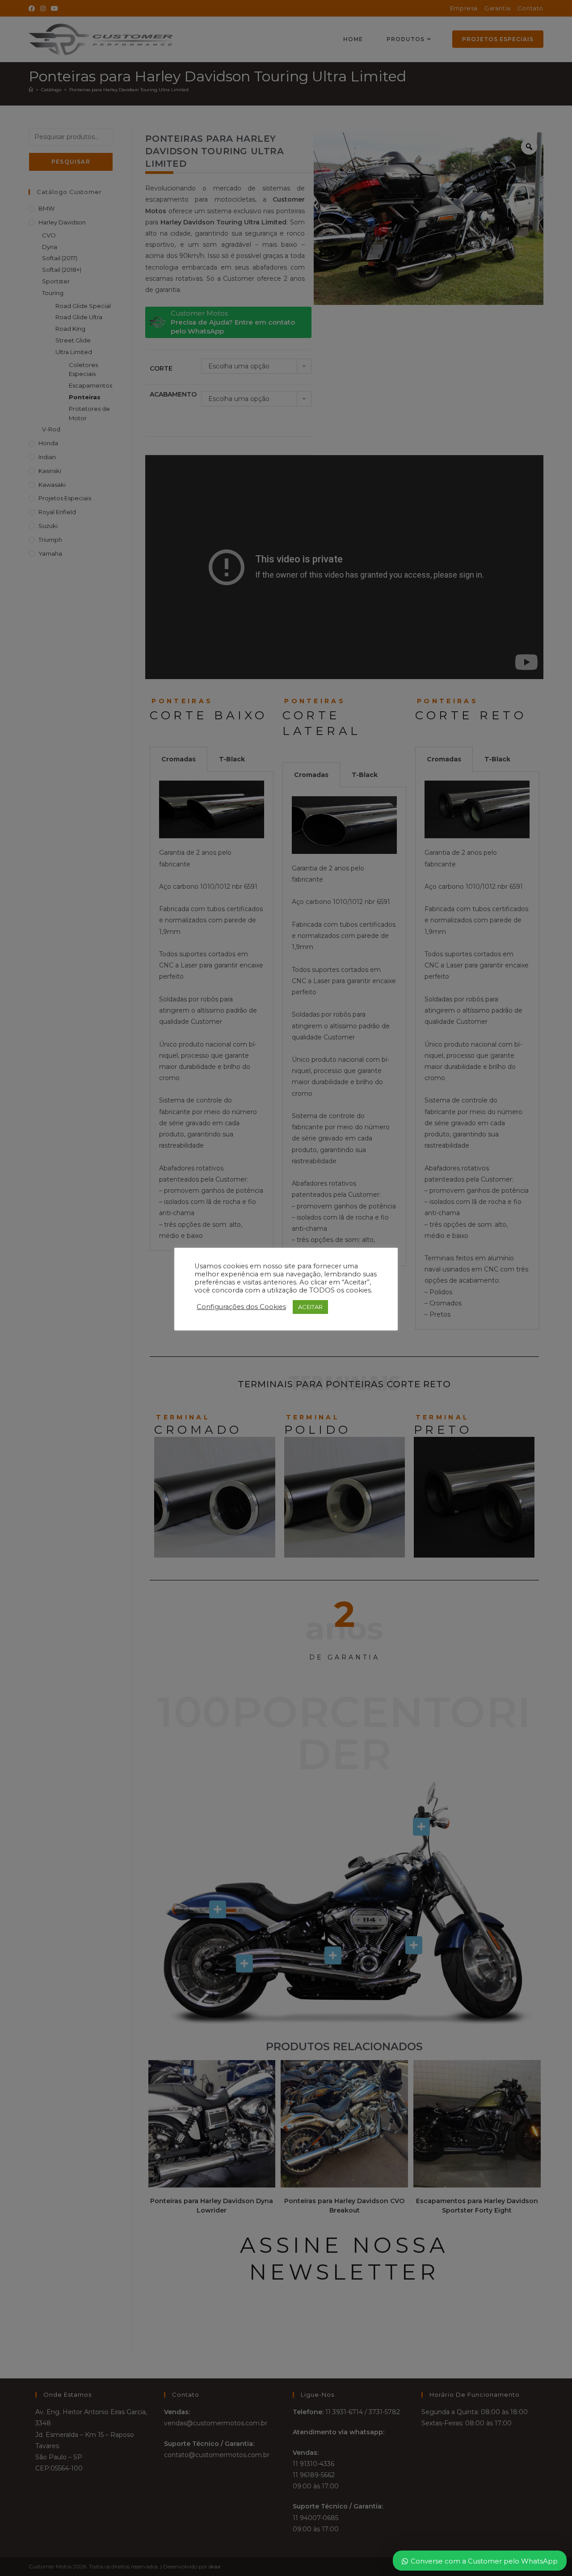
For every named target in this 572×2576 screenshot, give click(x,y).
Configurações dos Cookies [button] (241, 1307)
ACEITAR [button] (310, 1307)
